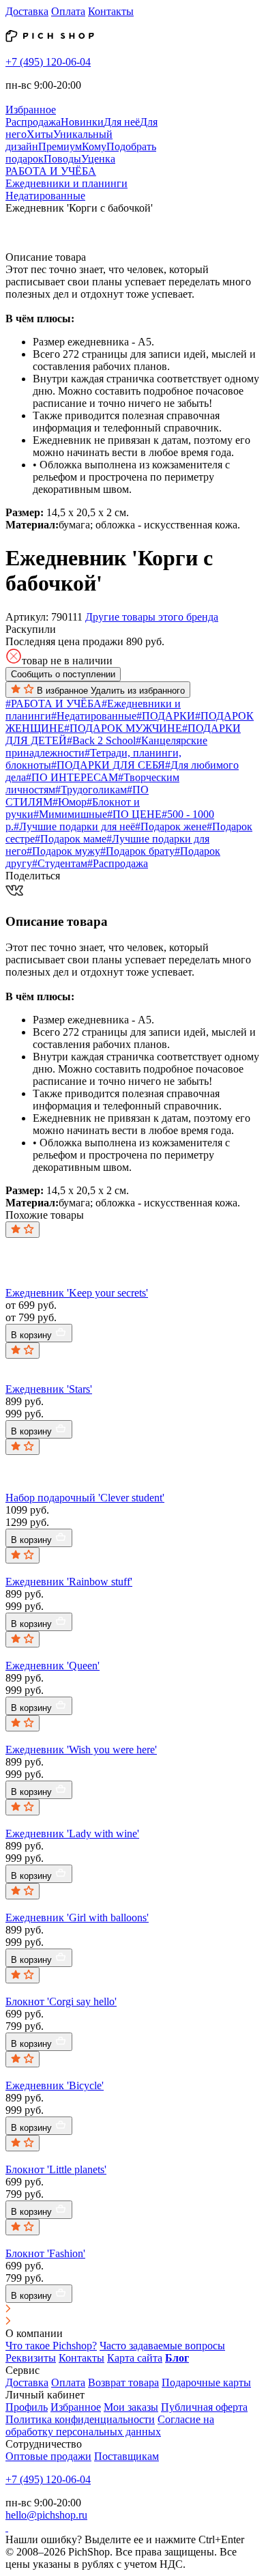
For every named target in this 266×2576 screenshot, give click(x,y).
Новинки (82, 122)
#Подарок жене (171, 826)
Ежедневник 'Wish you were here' (81, 1750)
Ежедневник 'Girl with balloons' (77, 1917)
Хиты (40, 134)
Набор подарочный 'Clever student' (85, 1498)
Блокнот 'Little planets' (56, 2169)
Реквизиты (31, 2358)
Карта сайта (135, 2358)
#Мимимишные (70, 814)
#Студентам (60, 863)
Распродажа (33, 122)
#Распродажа (118, 863)
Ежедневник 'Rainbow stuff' (69, 1582)
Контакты (111, 11)
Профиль (27, 2407)
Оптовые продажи (48, 2456)
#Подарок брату (137, 851)
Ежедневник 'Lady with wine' (72, 1834)
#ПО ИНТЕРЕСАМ (72, 777)
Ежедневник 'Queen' (53, 1666)
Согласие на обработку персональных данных (110, 2425)
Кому (94, 146)
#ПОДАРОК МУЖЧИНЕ (123, 728)
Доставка (27, 11)
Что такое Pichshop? (51, 2346)
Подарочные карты (206, 2382)
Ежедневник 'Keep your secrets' (77, 1293)
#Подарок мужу (63, 851)
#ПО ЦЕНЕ (134, 814)
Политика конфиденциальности (80, 2419)
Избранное (76, 2407)
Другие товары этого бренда (152, 617)
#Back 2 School (101, 740)
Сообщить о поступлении (63, 674)
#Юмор (70, 802)
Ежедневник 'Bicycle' (55, 2085)
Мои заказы (131, 2407)
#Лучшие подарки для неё (74, 826)
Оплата (68, 11)
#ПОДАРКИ (166, 716)
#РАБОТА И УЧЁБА (54, 704)
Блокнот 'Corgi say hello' (61, 2001)
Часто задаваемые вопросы (162, 2346)
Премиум (60, 146)
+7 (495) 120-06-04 (48, 62)
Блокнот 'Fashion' (45, 2253)
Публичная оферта (204, 2407)
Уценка (98, 159)
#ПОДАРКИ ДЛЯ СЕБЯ (108, 765)
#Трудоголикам (91, 790)
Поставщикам (127, 2456)
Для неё (122, 122)
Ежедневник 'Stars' (49, 1389)
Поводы (62, 159)
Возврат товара (123, 2382)
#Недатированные (94, 716)
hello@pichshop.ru (46, 2515)
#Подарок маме (71, 839)
